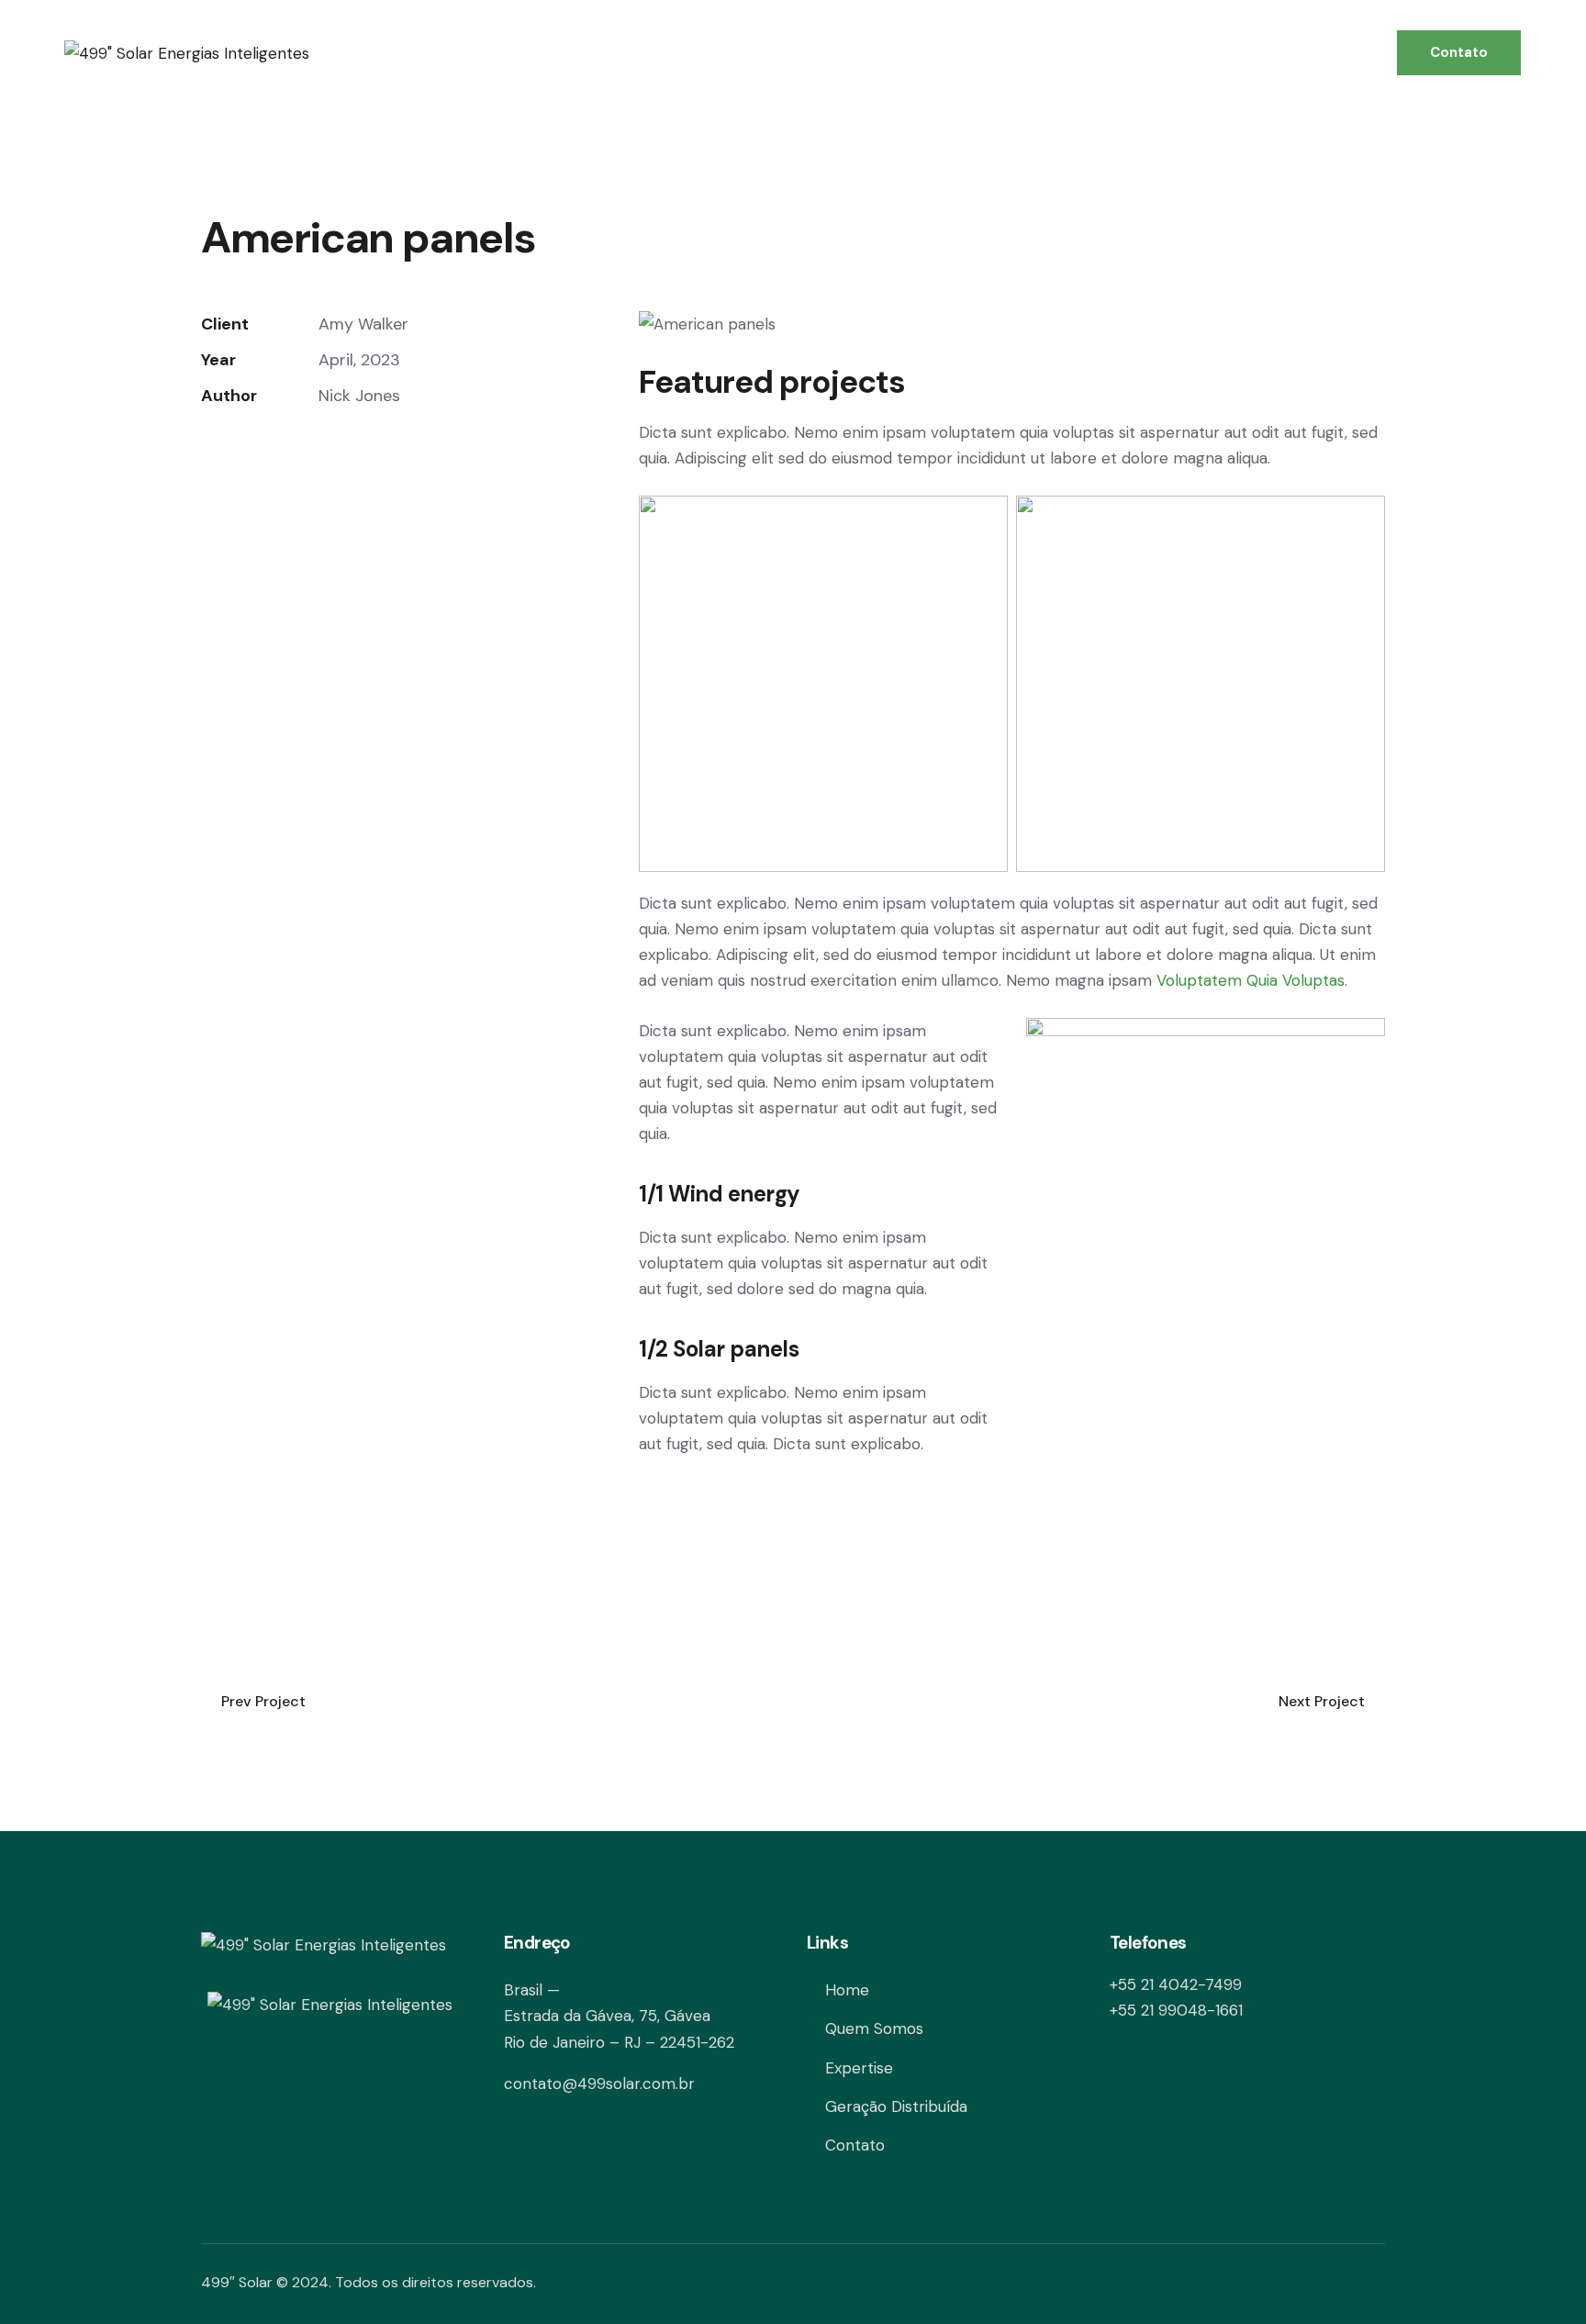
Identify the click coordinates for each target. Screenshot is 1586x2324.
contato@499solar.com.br (599, 2084)
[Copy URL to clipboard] (338, 451)
